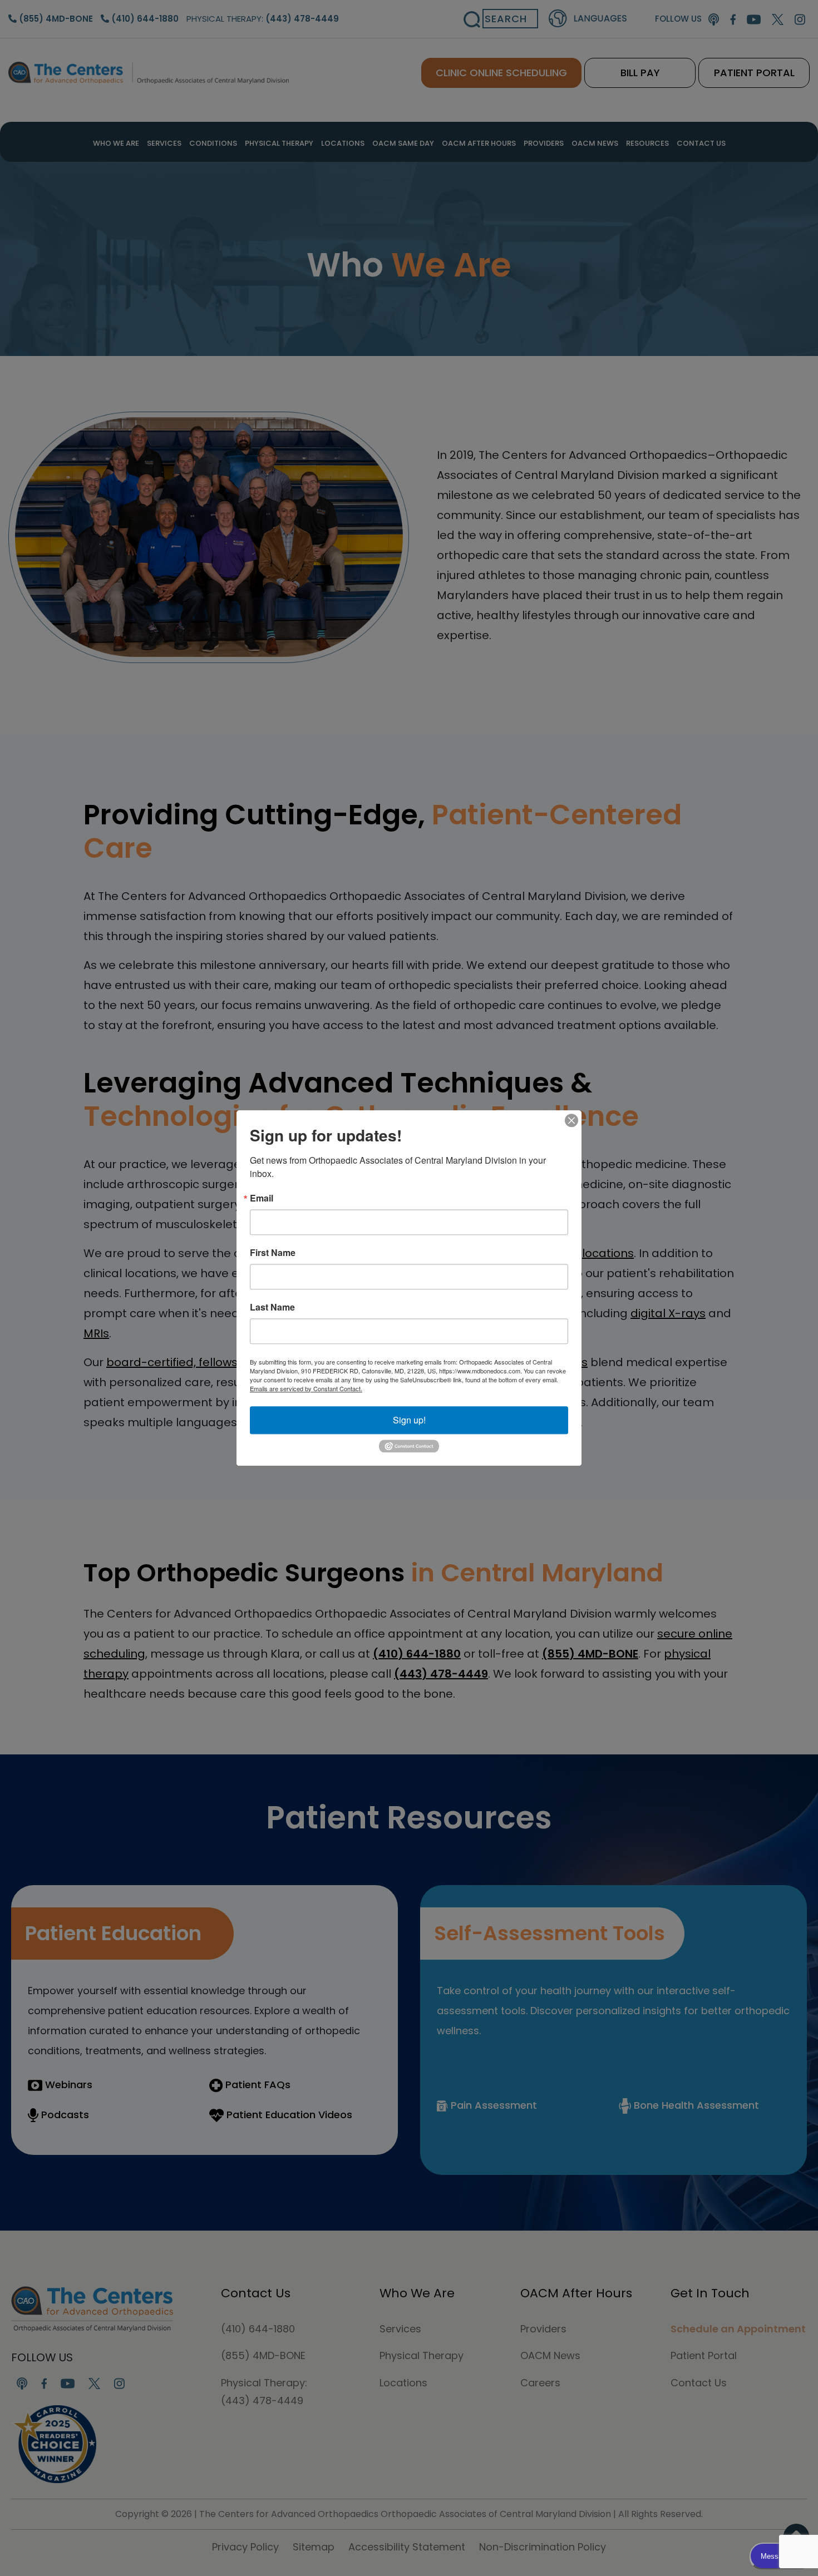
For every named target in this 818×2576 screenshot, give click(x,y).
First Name (273, 1253)
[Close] (571, 1120)
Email (262, 1198)
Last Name (272, 1307)
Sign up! (409, 1420)
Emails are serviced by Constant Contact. (306, 1388)
